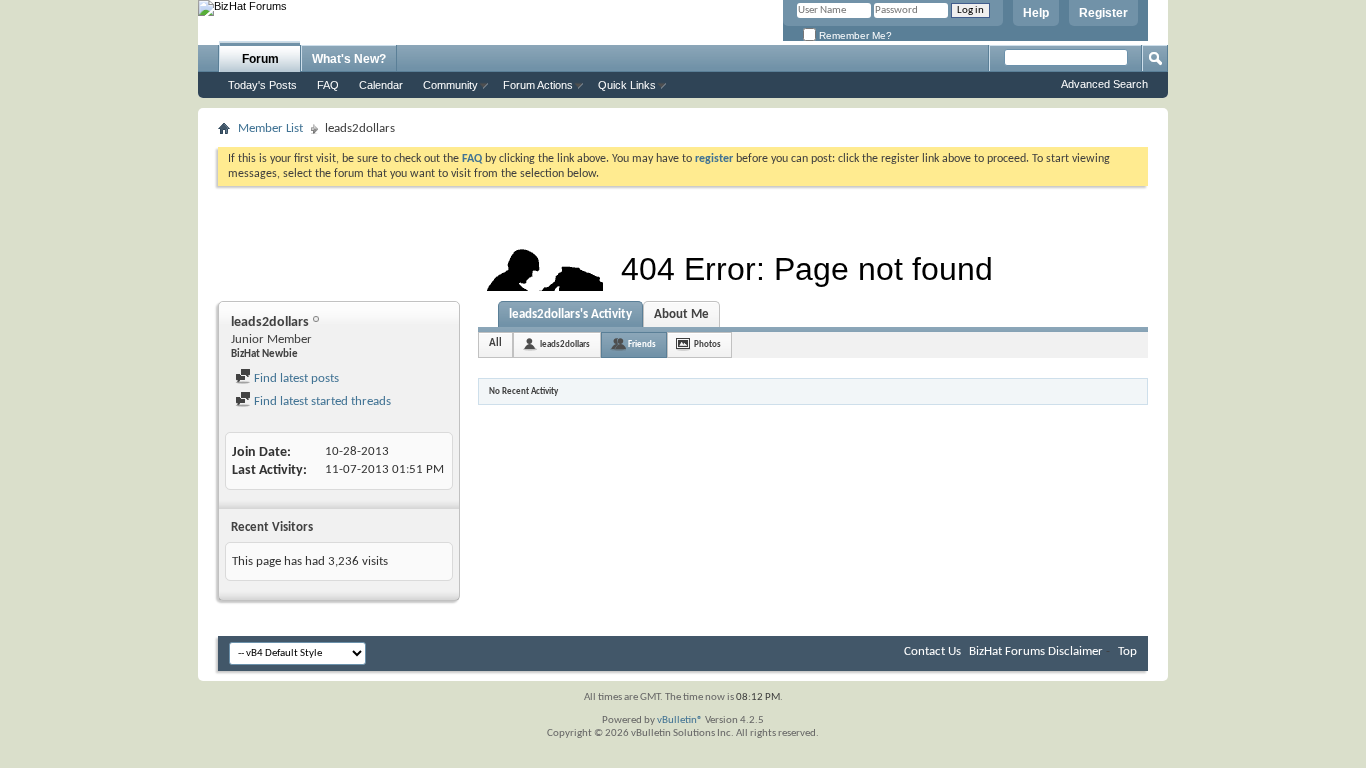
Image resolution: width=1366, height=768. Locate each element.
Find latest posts (295, 378)
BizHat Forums (1007, 651)
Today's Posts (262, 85)
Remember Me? (854, 35)
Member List (270, 128)
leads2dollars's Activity (570, 314)
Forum (260, 59)
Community (450, 85)
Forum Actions (538, 85)
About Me (681, 314)
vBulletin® (680, 720)
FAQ (328, 85)
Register (1103, 13)
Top (1127, 651)
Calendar (381, 85)
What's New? (349, 59)
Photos (707, 344)
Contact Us (932, 651)
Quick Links (627, 85)
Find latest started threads (321, 401)
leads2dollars (565, 344)
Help (1036, 13)
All (495, 343)
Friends (642, 344)
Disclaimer (1075, 651)
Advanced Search (1104, 84)
